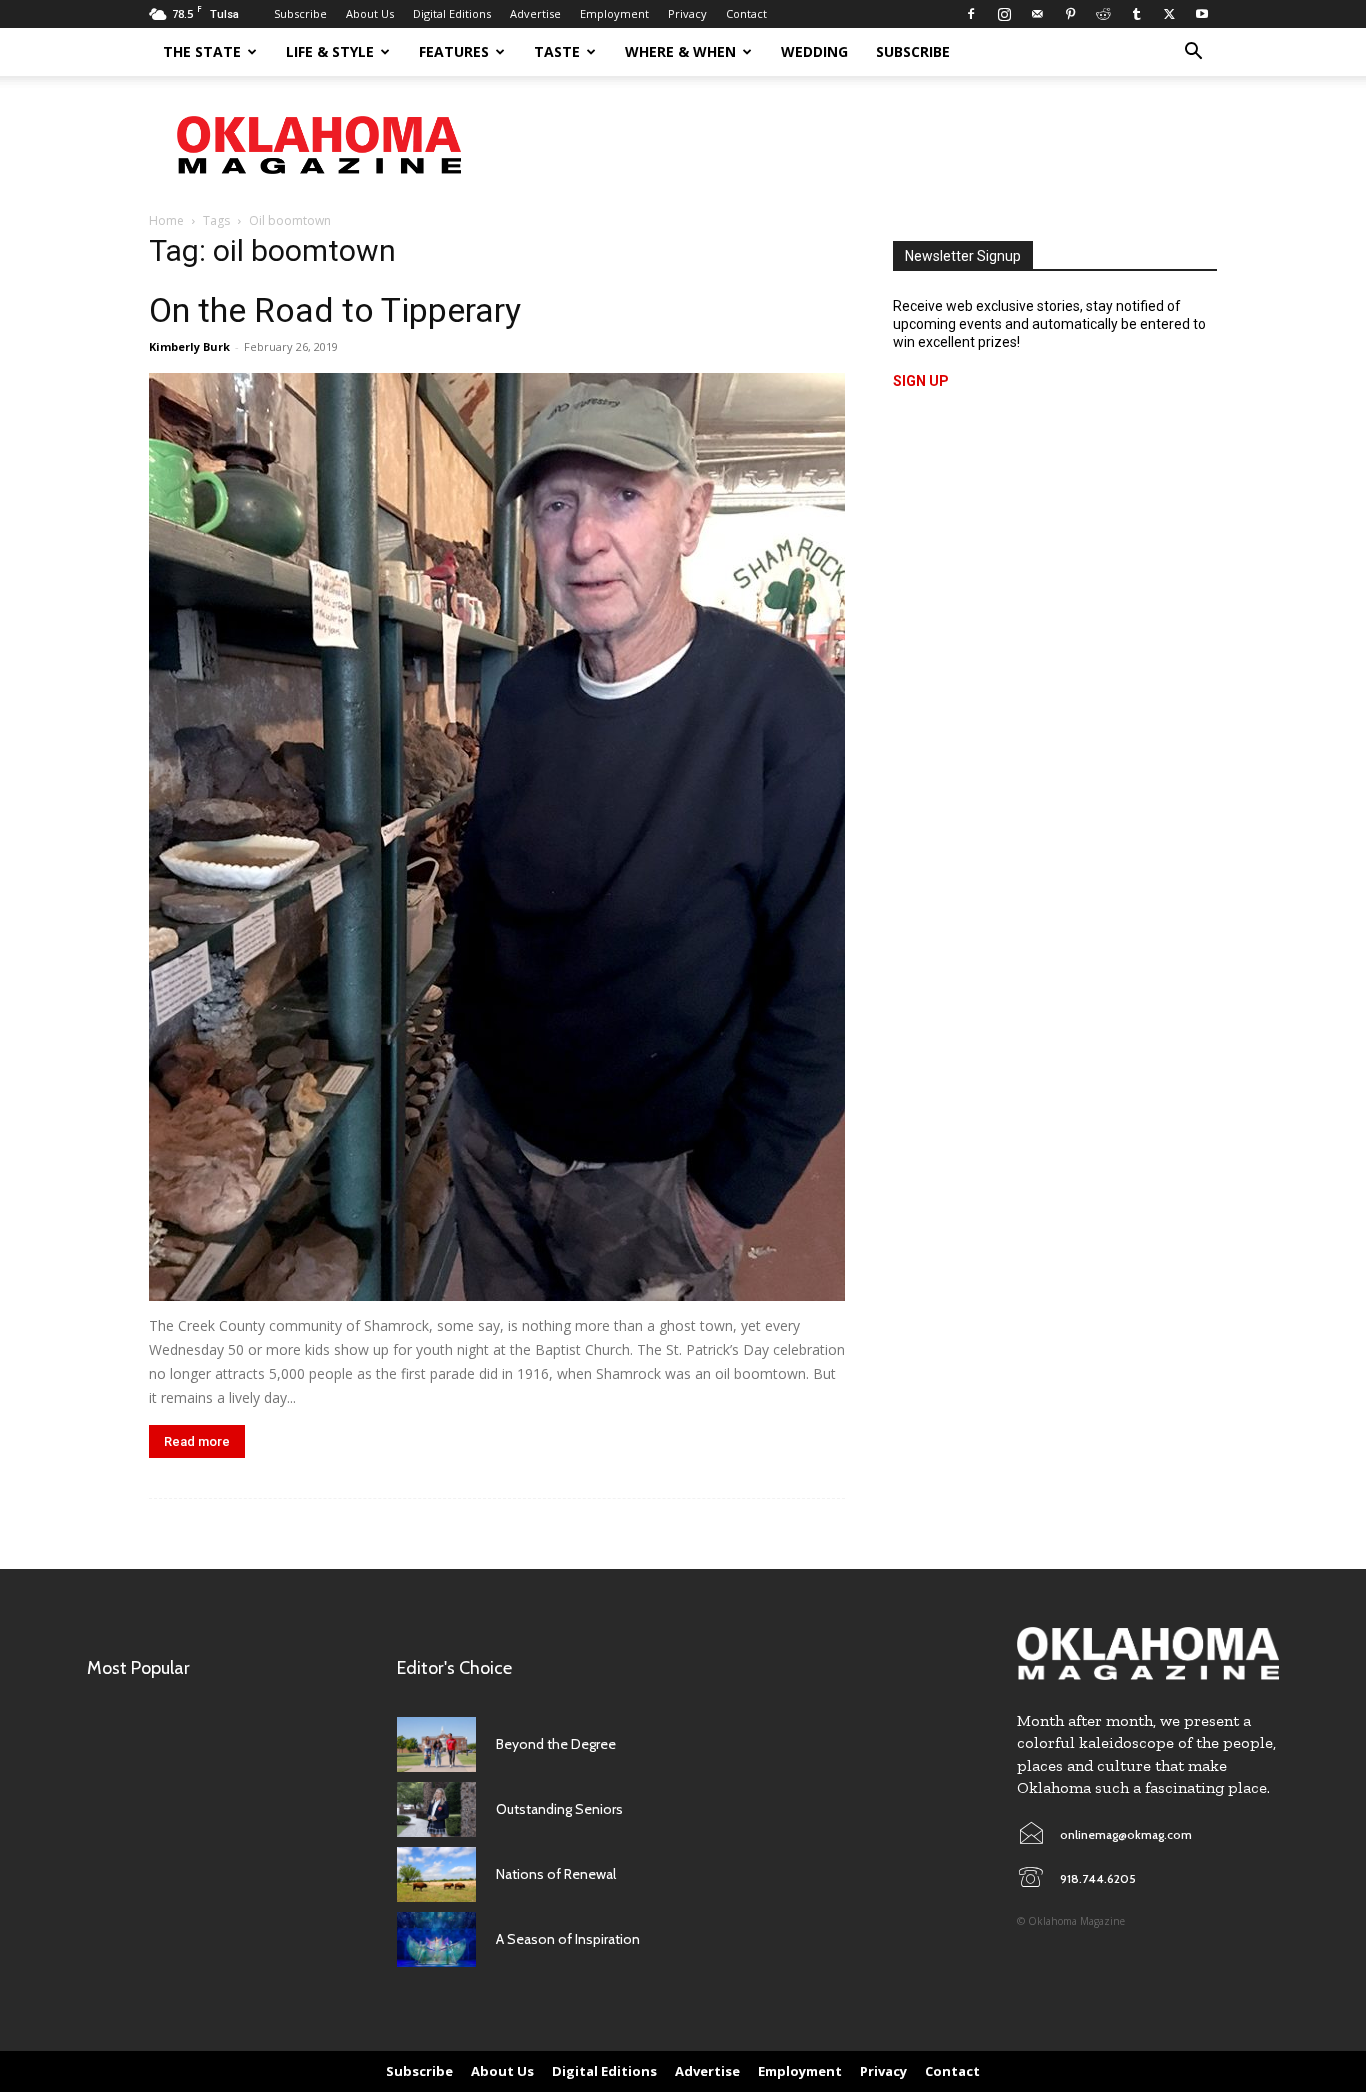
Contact (746, 13)
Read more (197, 1441)
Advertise (535, 13)
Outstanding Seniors (559, 1809)
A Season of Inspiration (568, 1939)
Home (166, 220)
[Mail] (1037, 14)
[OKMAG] (1148, 1653)
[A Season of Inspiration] (436, 1939)
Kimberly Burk (189, 346)
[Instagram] (1004, 14)
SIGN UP (921, 381)
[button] (1193, 53)
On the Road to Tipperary (335, 310)
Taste (557, 51)
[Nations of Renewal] (436, 1874)
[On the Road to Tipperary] (497, 837)
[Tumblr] (1136, 14)
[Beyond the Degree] (436, 1744)
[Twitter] (1169, 14)
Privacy (687, 13)
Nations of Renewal (556, 1874)
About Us (370, 13)
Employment (614, 13)
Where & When (680, 51)
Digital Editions (452, 13)
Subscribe (300, 13)
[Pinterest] (1070, 14)
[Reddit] (1103, 14)
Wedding (814, 51)
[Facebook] (971, 14)
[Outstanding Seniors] (436, 1809)
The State (202, 51)
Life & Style (330, 51)
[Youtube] (1202, 14)
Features (454, 51)
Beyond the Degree (556, 1744)
